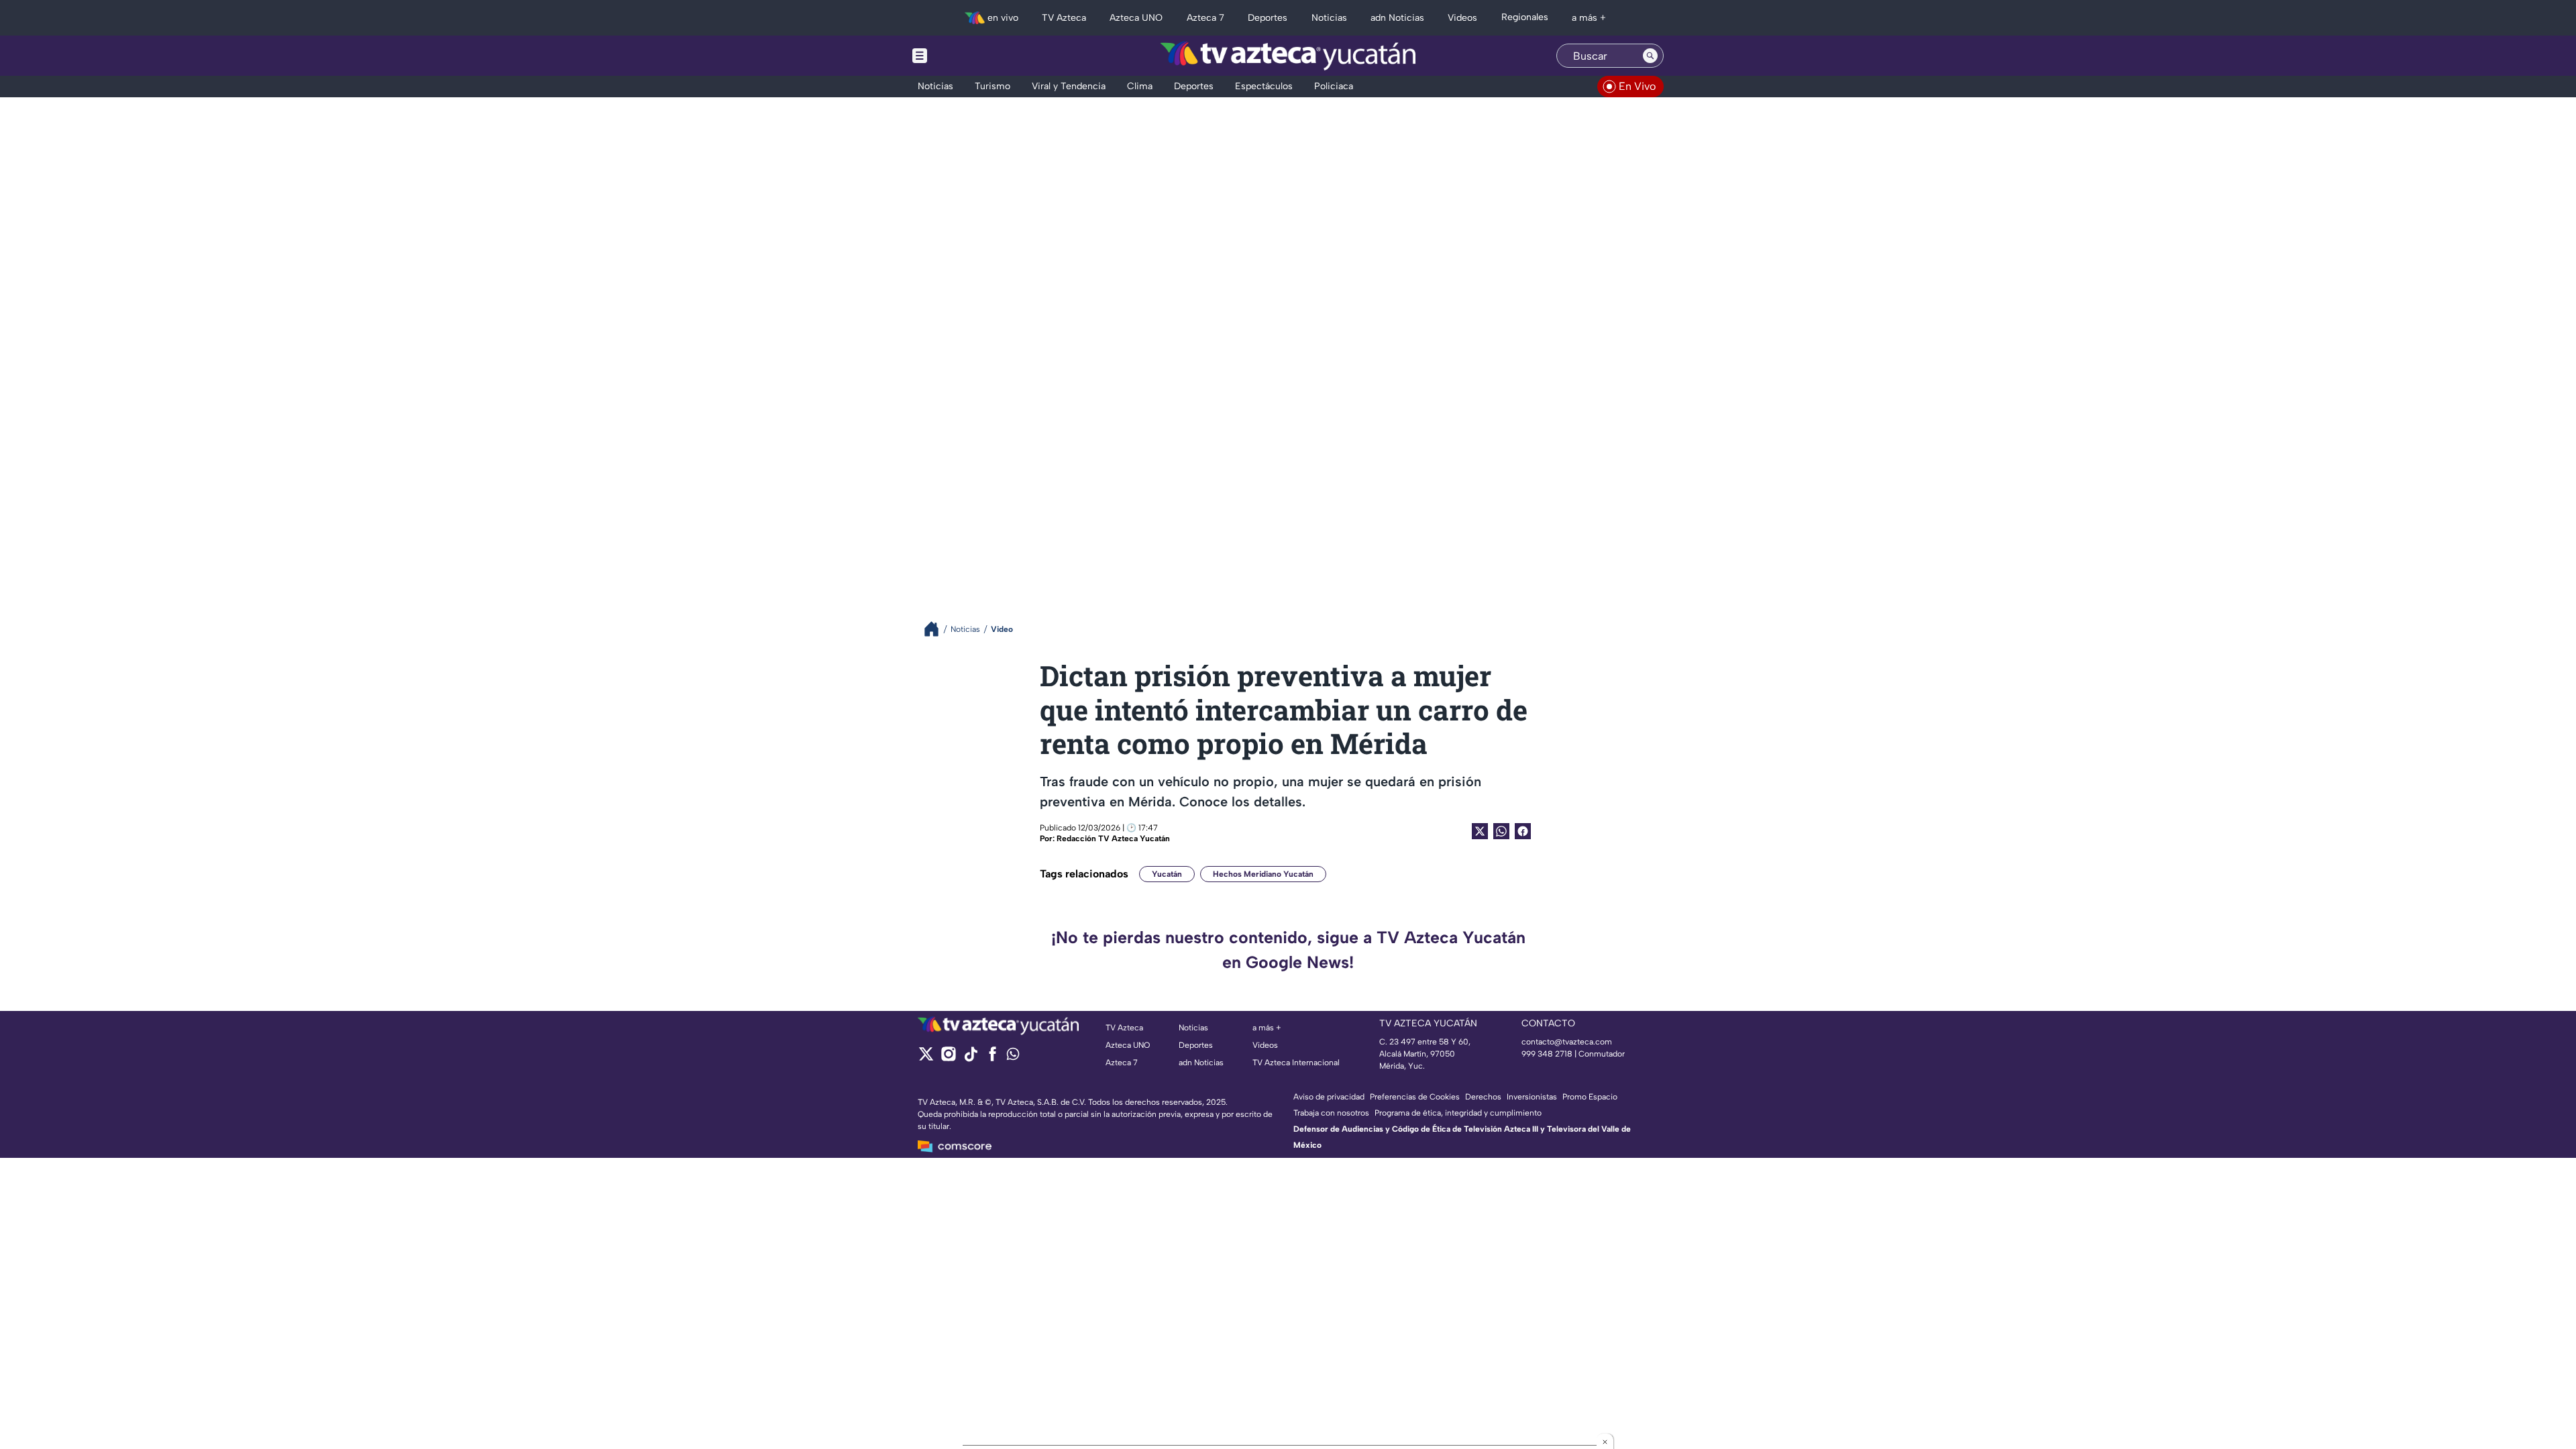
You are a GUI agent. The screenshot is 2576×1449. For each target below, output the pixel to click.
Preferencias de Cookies (1415, 1097)
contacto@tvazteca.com (1567, 1042)
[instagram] (948, 1058)
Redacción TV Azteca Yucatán (1113, 839)
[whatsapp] (1013, 1057)
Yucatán (1167, 874)
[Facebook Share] (1523, 831)
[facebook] (992, 1058)
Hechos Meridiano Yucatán (1263, 874)
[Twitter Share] (1480, 831)
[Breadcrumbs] (937, 629)
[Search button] (1650, 56)
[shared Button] (1501, 831)
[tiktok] (970, 1058)
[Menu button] (966, 56)
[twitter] (926, 1058)
